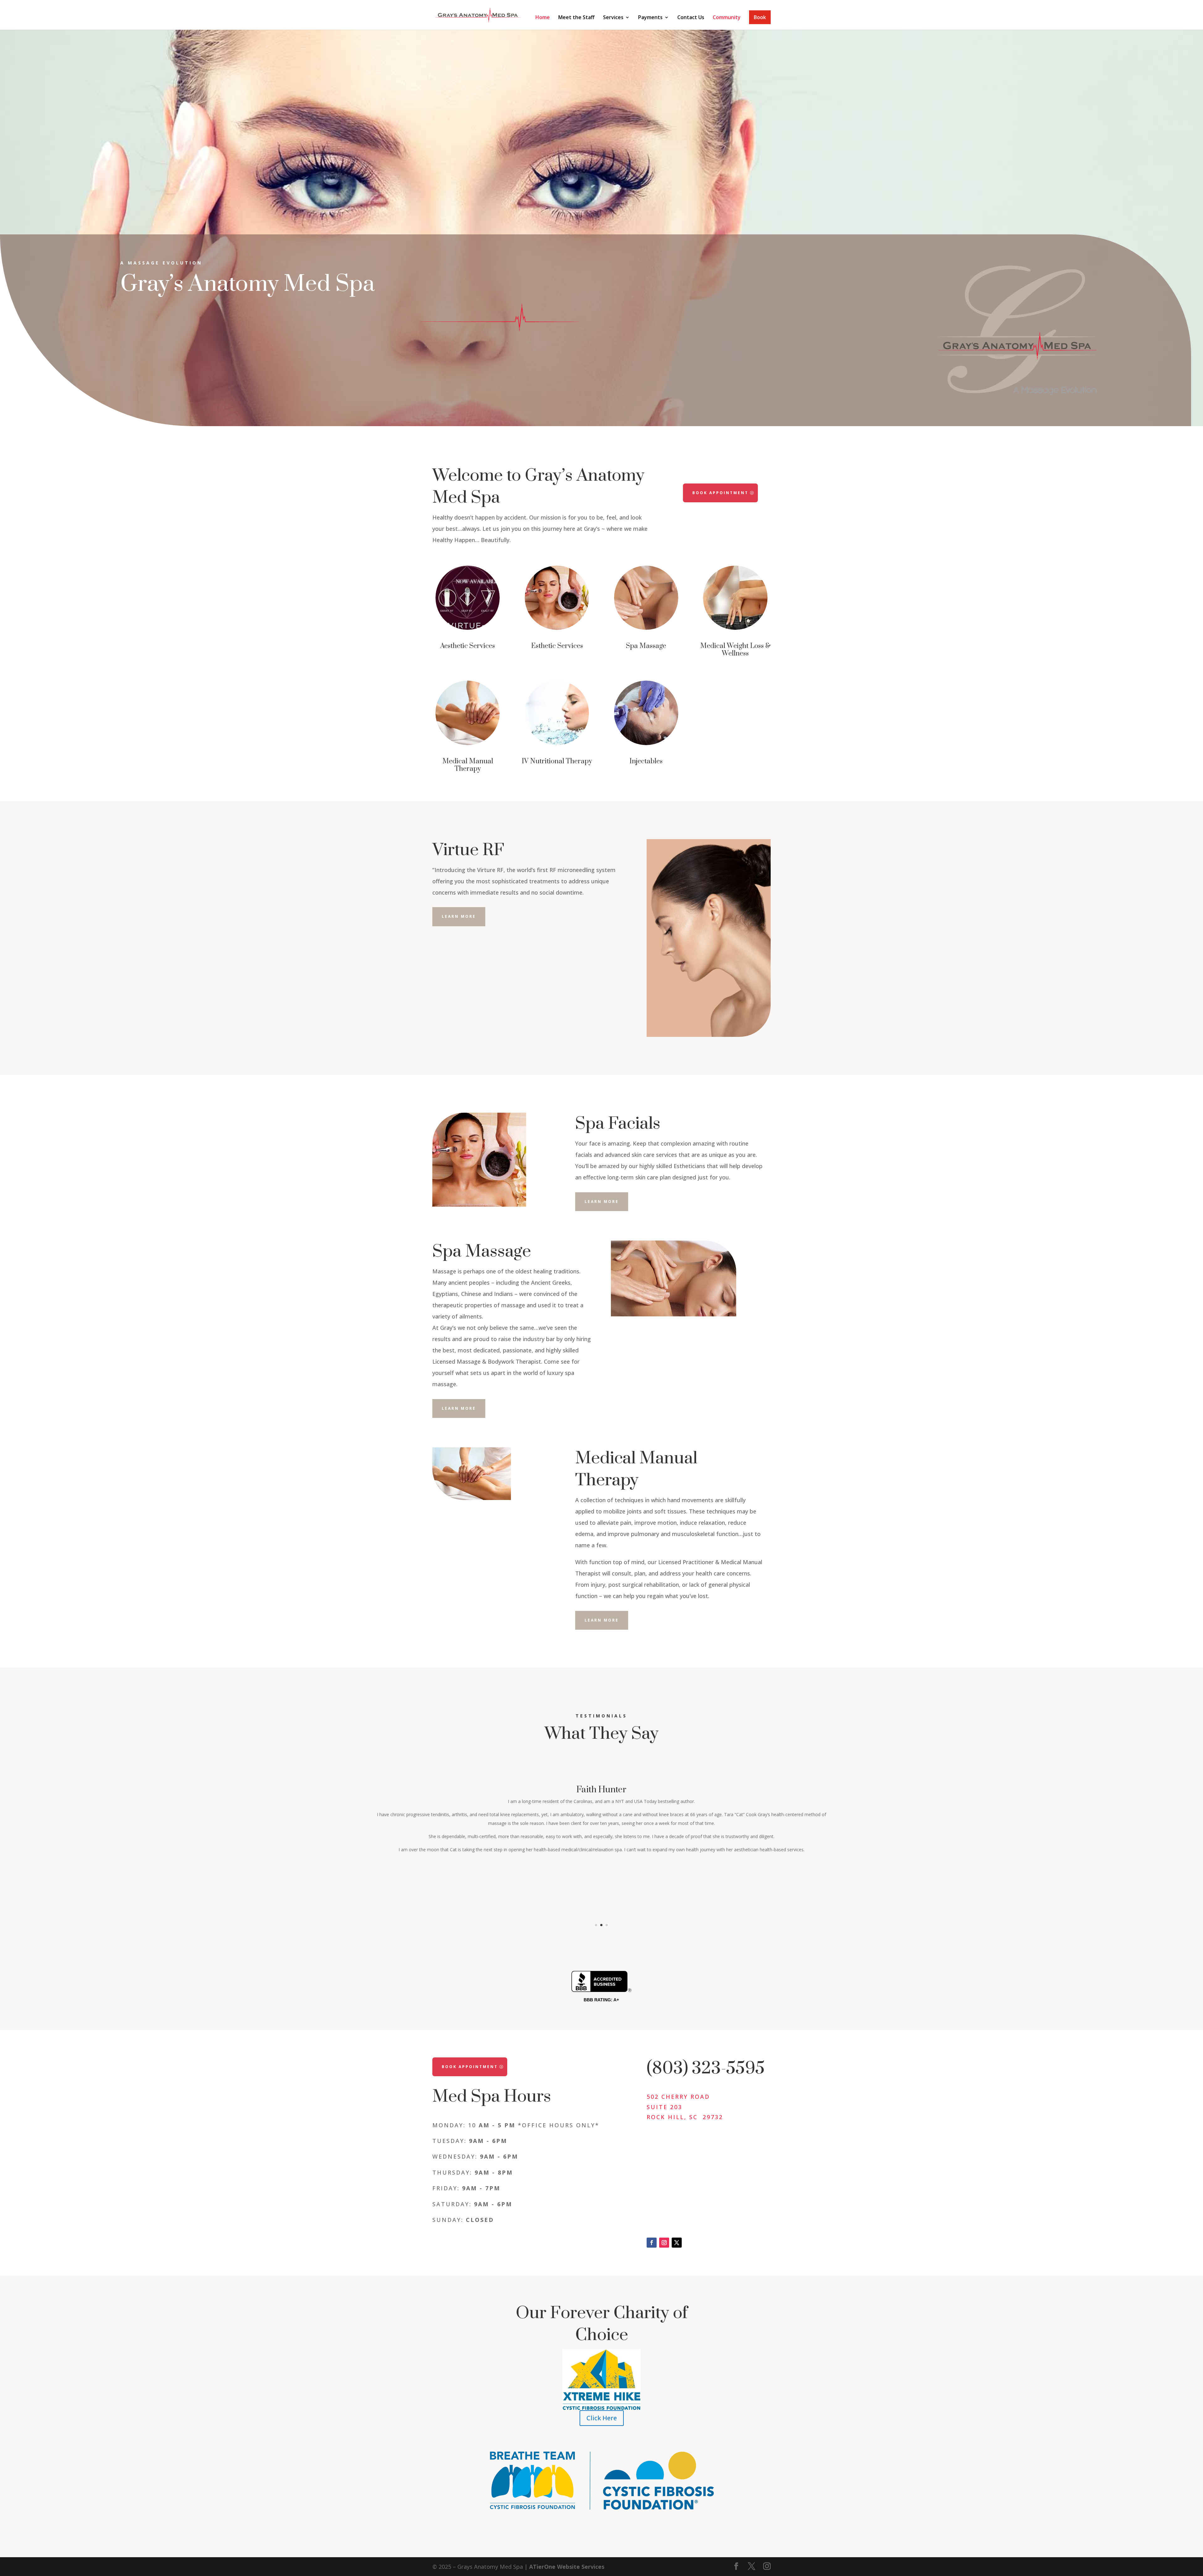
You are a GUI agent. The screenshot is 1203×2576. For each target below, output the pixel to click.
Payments (650, 18)
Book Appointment (720, 493)
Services (613, 18)
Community (727, 18)
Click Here (602, 2418)
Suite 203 (664, 2107)
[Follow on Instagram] (664, 2243)
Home (543, 18)
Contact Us (691, 18)
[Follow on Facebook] (652, 2243)
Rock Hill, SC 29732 (685, 2117)
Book (760, 17)
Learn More (459, 916)
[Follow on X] (677, 2243)
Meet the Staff (576, 18)
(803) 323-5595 (706, 2068)
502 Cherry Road (678, 2097)
